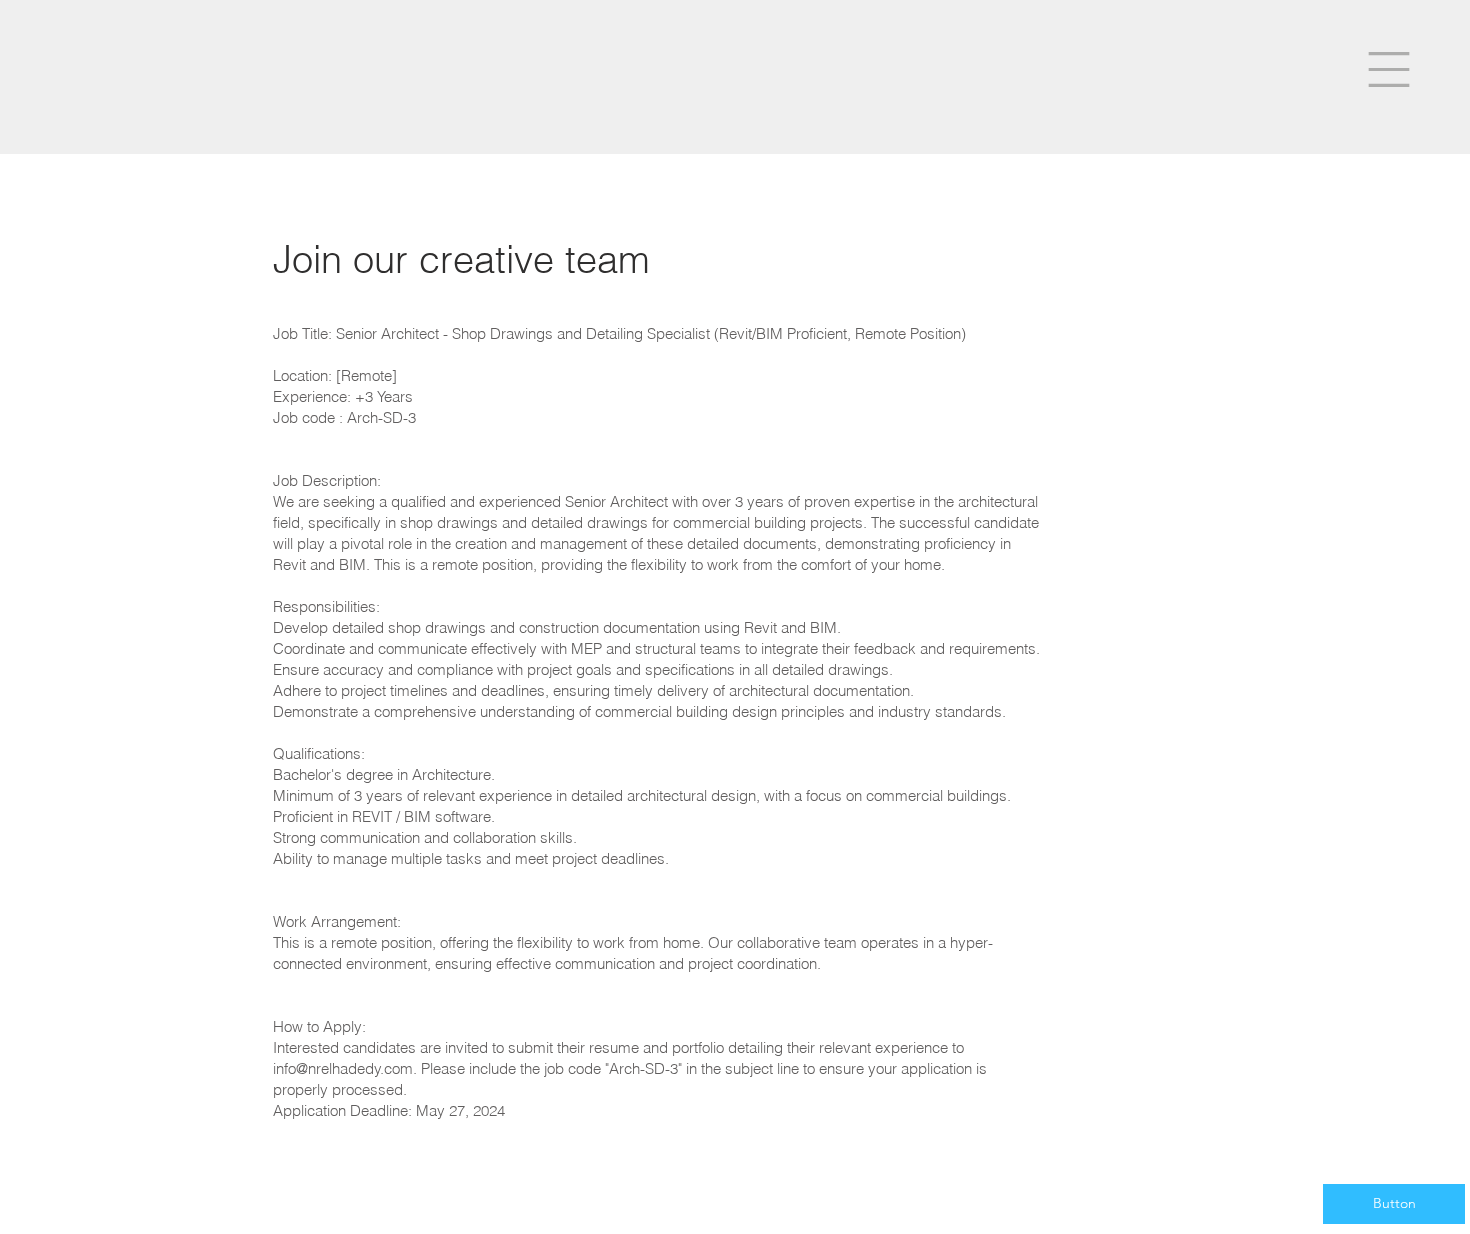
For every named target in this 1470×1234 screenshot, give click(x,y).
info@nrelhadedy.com (343, 1068)
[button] (1389, 69)
